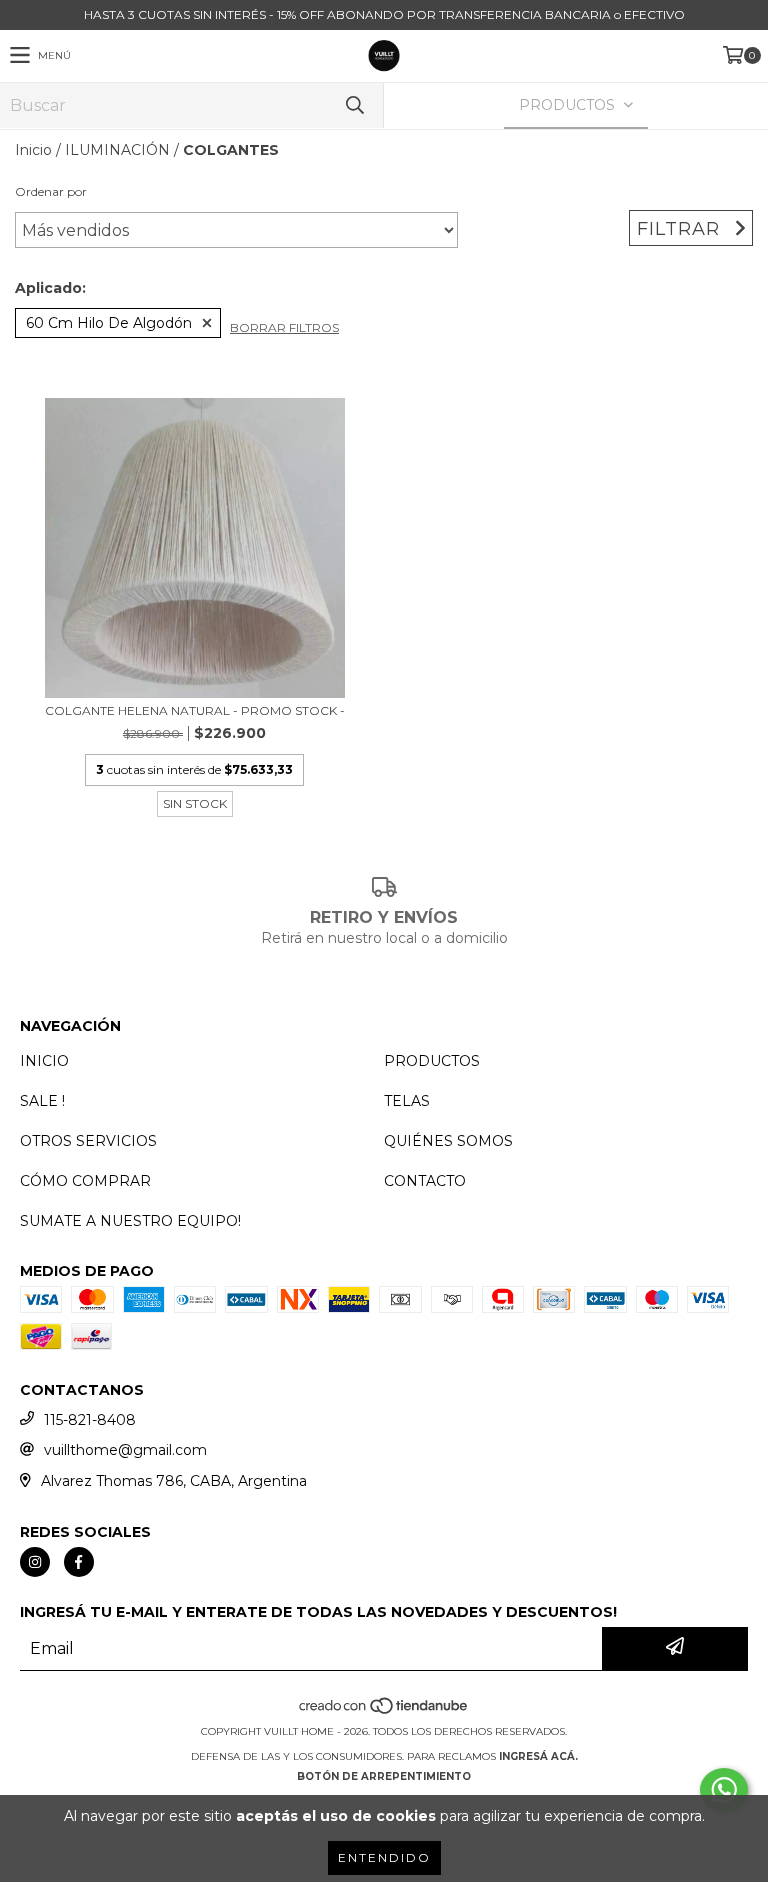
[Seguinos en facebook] (79, 1562)
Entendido (384, 1857)
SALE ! (42, 1101)
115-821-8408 (90, 1420)
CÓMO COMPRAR (85, 1181)
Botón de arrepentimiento (384, 1776)
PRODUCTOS (432, 1061)
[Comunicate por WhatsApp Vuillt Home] (724, 1790)
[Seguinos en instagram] (35, 1562)
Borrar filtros (284, 327)
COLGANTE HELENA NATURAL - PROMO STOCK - (195, 710)
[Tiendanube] (384, 1711)
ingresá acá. (538, 1756)
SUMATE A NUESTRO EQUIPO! (130, 1221)
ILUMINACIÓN (117, 150)
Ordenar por (51, 191)
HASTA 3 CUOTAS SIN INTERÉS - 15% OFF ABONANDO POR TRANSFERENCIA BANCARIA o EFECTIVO (384, 14)
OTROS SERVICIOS (88, 1141)
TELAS (407, 1101)
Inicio (33, 150)
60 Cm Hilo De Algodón (109, 323)
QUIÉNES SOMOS (448, 1141)
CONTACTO (425, 1181)
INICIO (44, 1061)
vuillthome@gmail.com (125, 1450)
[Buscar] (354, 105)
